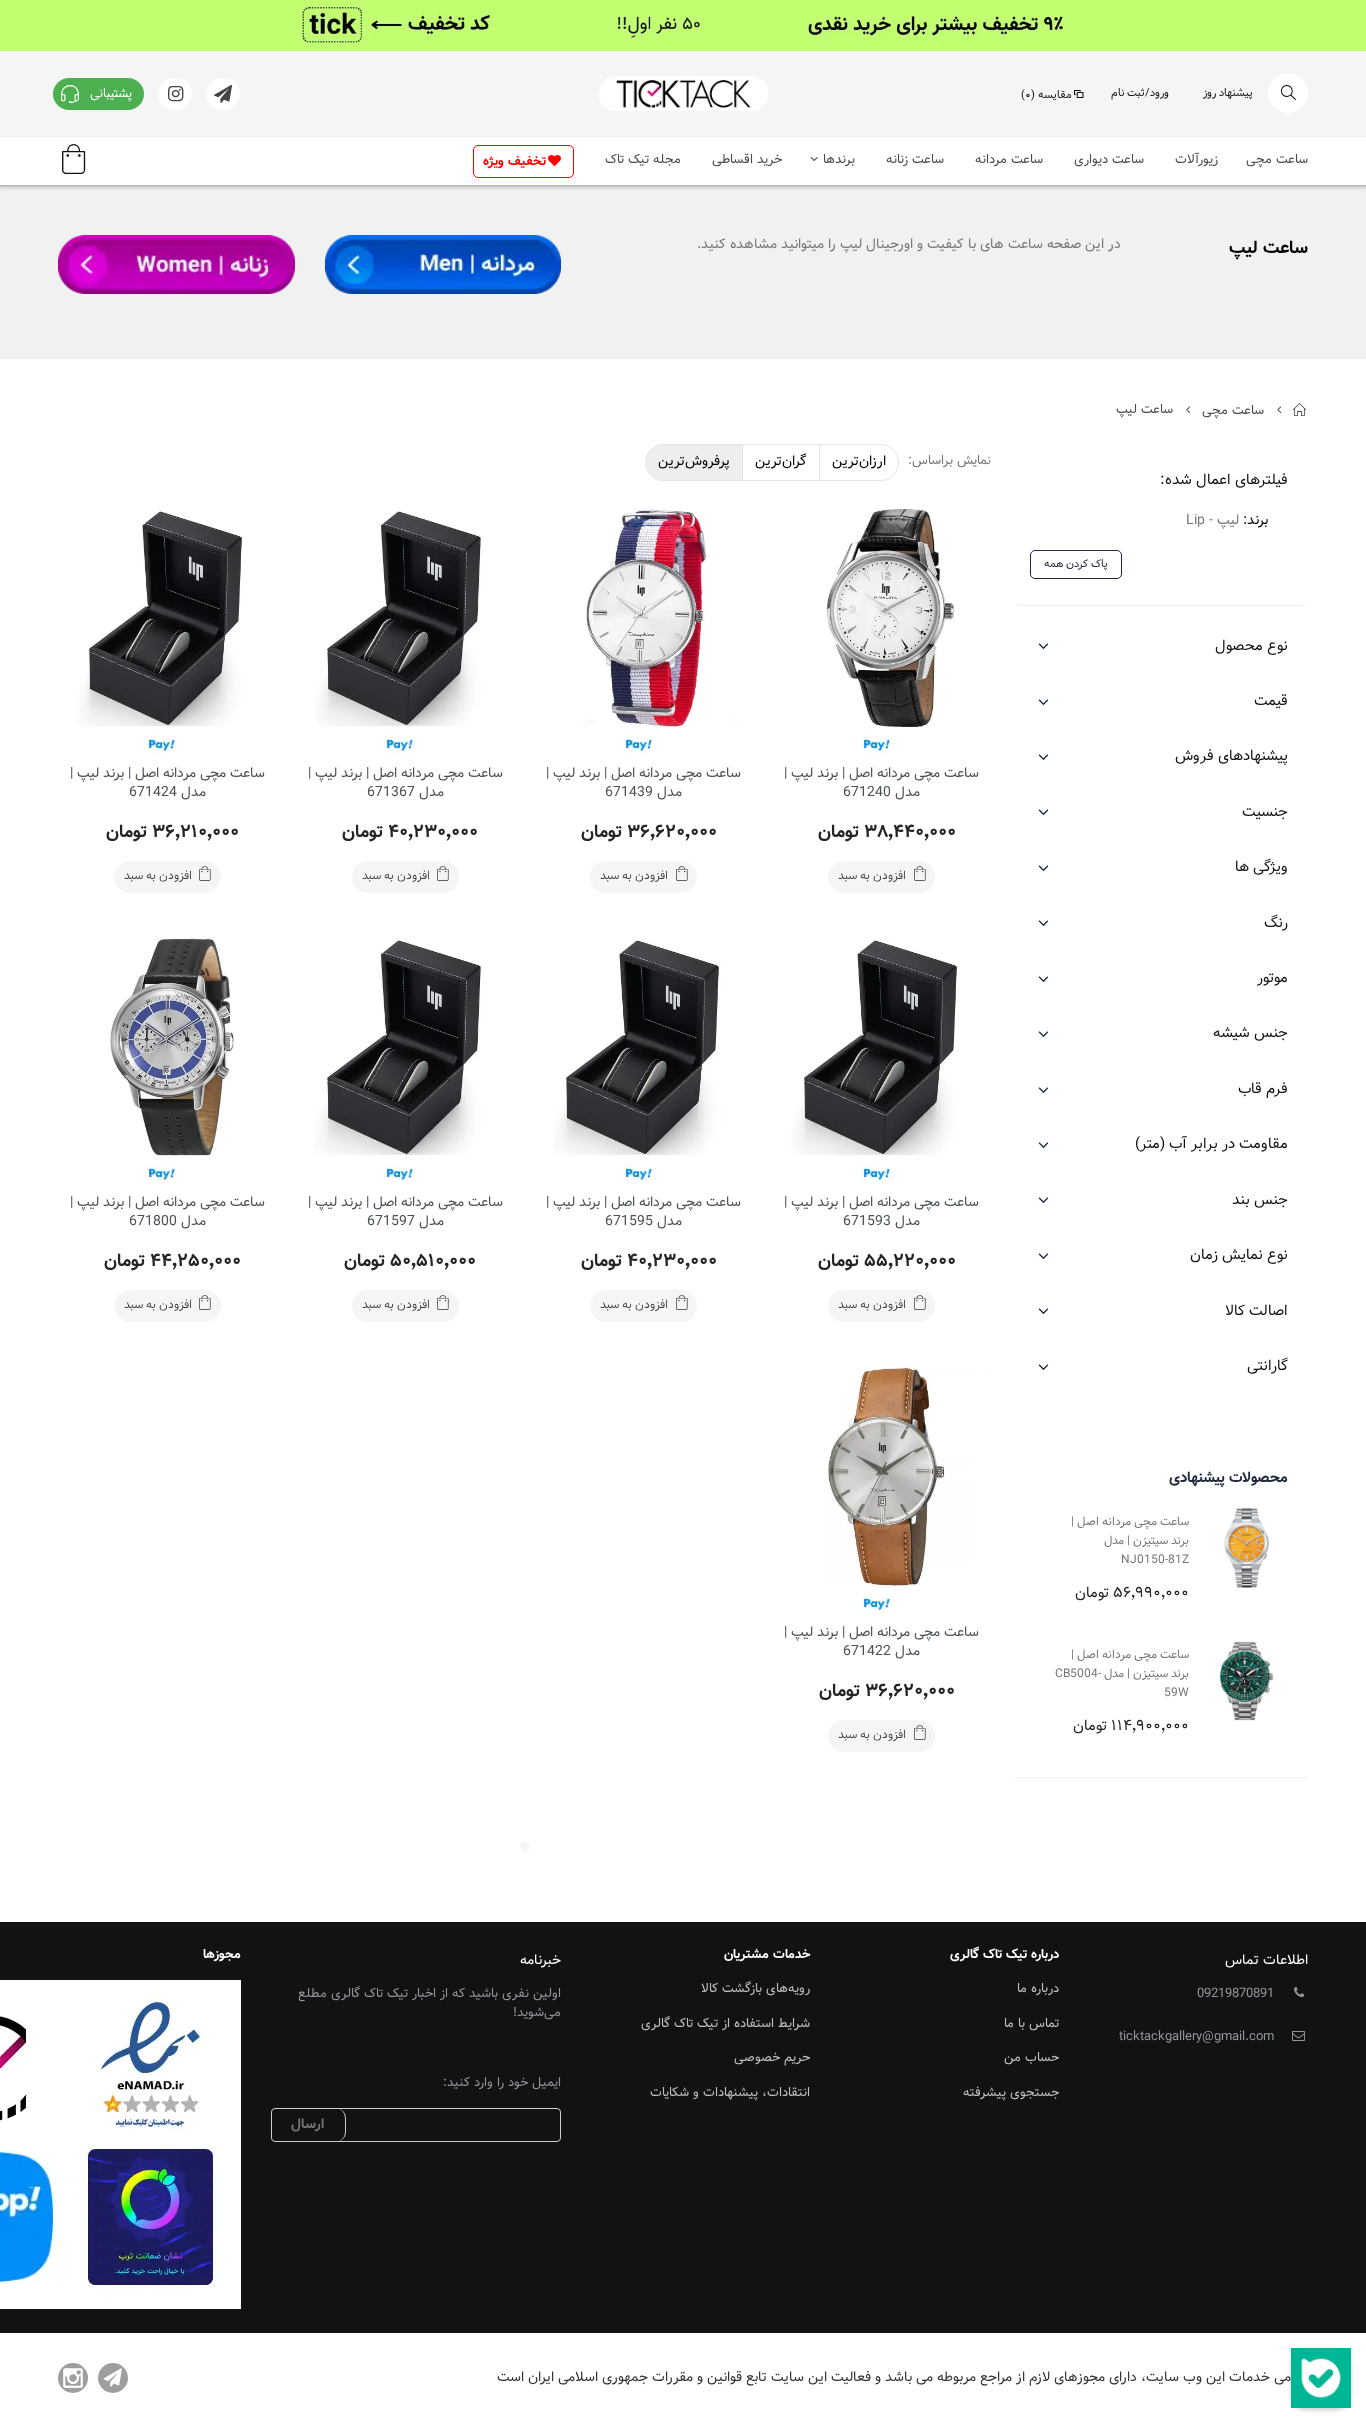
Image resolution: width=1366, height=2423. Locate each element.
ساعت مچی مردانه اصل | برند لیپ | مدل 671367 (405, 783)
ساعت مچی (1277, 160)
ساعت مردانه (1009, 160)
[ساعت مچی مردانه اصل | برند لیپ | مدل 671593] (882, 1047)
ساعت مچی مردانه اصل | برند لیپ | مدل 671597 (405, 1212)
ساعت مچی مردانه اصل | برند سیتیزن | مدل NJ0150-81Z (1130, 1541)
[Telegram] (113, 2378)
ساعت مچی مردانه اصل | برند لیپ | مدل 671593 (881, 1212)
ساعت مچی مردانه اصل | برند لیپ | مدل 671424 (167, 783)
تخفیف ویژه (514, 162)
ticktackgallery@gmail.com (1196, 2037)
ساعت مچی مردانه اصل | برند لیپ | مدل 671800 (167, 1212)
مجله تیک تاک (643, 160)
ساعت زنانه (915, 160)
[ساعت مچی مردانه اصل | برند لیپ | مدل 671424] (167, 618)
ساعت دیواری (1109, 160)
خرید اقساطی (747, 160)
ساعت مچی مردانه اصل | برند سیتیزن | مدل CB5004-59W (1122, 1674)
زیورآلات (1196, 160)
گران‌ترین (781, 462)
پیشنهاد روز (1228, 93)
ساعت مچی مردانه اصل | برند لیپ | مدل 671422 (881, 1642)
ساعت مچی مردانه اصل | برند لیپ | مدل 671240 (881, 783)
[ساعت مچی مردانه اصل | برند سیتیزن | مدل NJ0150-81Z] (1246, 1547)
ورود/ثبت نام (1140, 93)
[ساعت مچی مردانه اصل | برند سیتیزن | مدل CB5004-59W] (1246, 1680)
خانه (1300, 410)
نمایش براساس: (949, 461)
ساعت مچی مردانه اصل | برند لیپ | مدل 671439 (643, 783)
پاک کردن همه (1076, 564)
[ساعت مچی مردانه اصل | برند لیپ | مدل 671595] (644, 1047)
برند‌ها (839, 160)
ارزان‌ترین (859, 462)
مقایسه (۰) (1046, 95)
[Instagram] (73, 2378)
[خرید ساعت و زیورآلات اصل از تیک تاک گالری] (683, 93)
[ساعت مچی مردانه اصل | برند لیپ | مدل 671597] (405, 1047)
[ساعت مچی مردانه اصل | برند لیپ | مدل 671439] (644, 618)
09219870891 (1235, 1994)
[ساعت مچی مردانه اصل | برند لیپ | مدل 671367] (405, 618)
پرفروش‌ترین (694, 462)
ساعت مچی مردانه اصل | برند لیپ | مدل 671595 (643, 1212)
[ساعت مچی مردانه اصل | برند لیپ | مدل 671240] (882, 618)
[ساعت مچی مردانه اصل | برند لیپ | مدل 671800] (167, 1047)
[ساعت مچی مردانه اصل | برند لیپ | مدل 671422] (882, 1476)
